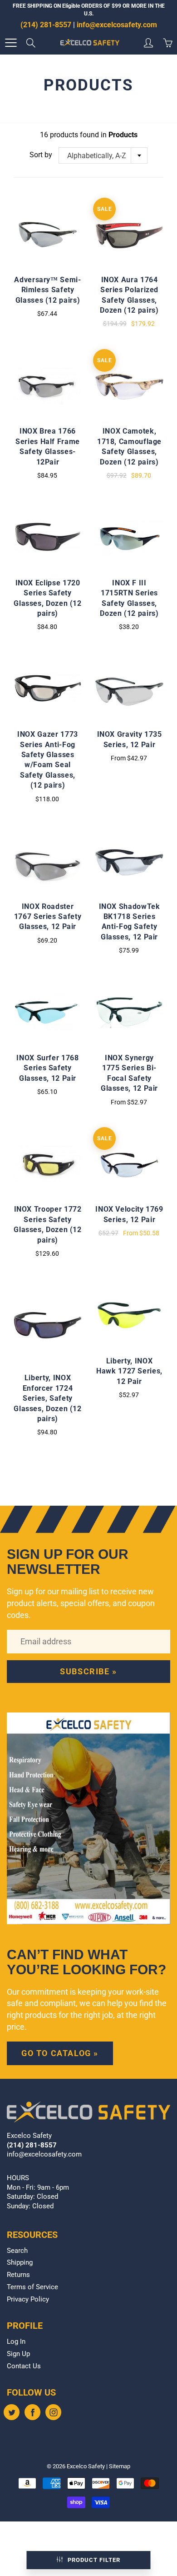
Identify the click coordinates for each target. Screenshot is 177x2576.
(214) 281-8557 (46, 25)
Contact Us (24, 2366)
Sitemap (120, 2466)
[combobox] (103, 155)
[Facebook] (32, 2412)
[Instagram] (53, 2412)
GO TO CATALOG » (60, 2053)
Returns (18, 2275)
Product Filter (94, 2560)
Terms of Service (32, 2287)
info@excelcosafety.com (117, 25)
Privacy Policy (28, 2299)
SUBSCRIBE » (88, 1671)
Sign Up (18, 2354)
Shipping (20, 2263)
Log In (16, 2342)
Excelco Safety (86, 2466)
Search (17, 2251)
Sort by (41, 155)
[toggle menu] (11, 43)
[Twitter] (12, 2412)
